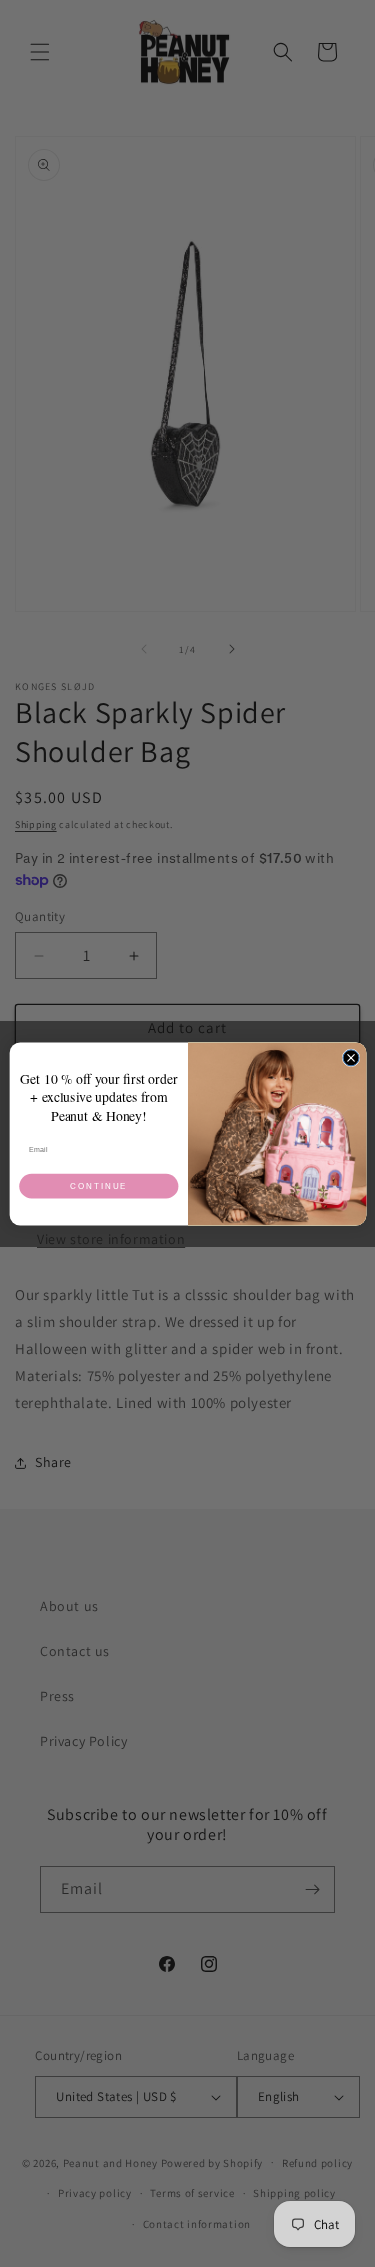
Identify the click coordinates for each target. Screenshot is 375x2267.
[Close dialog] (351, 1057)
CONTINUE (99, 1185)
